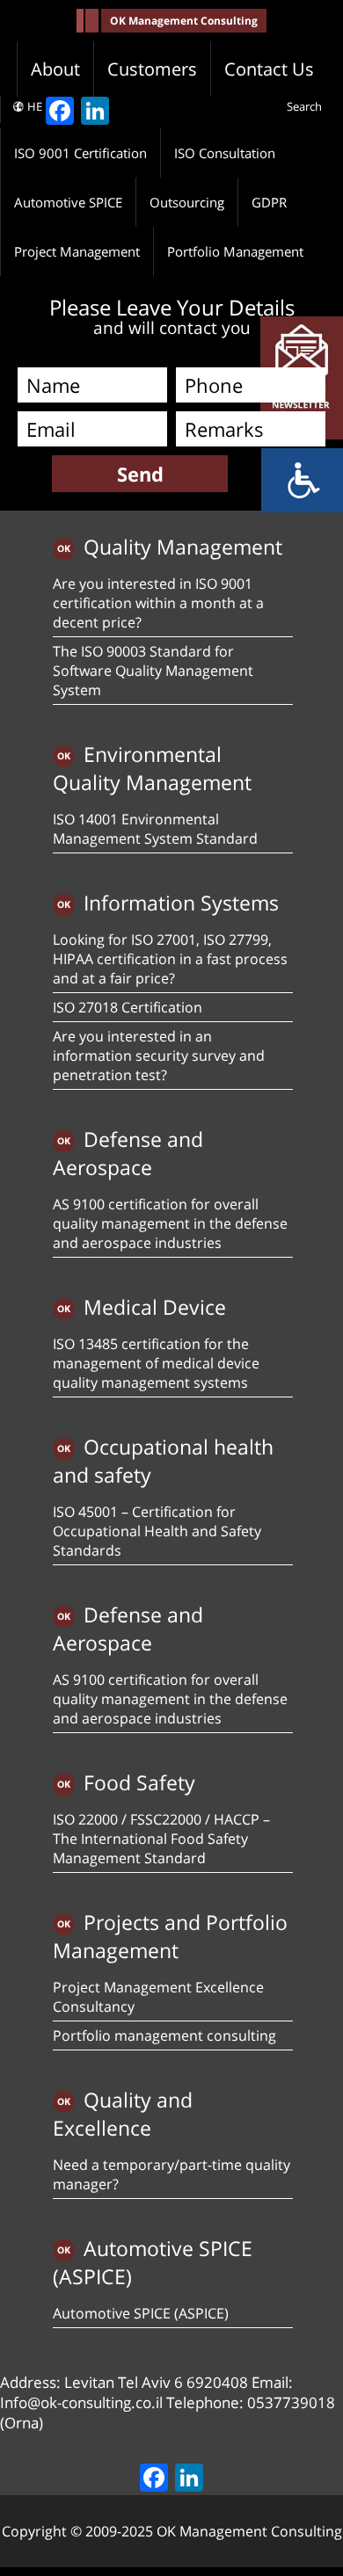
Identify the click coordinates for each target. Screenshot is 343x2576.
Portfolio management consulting (164, 2035)
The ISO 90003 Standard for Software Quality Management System (153, 671)
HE (35, 106)
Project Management (77, 251)
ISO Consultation (225, 153)
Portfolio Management (235, 251)
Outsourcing (187, 202)
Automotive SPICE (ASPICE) (141, 2313)
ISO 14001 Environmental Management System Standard (155, 829)
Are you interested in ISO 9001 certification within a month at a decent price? (158, 603)
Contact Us (269, 69)
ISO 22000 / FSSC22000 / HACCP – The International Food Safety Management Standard (161, 1839)
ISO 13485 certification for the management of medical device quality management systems (156, 1363)
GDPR (269, 202)
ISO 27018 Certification (128, 1007)
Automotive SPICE (68, 202)
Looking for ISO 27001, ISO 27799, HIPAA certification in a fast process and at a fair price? (170, 959)
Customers (152, 69)
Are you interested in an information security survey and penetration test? (159, 1056)
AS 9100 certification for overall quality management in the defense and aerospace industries (170, 1223)
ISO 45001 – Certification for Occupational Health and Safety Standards (157, 1531)
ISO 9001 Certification (80, 153)
